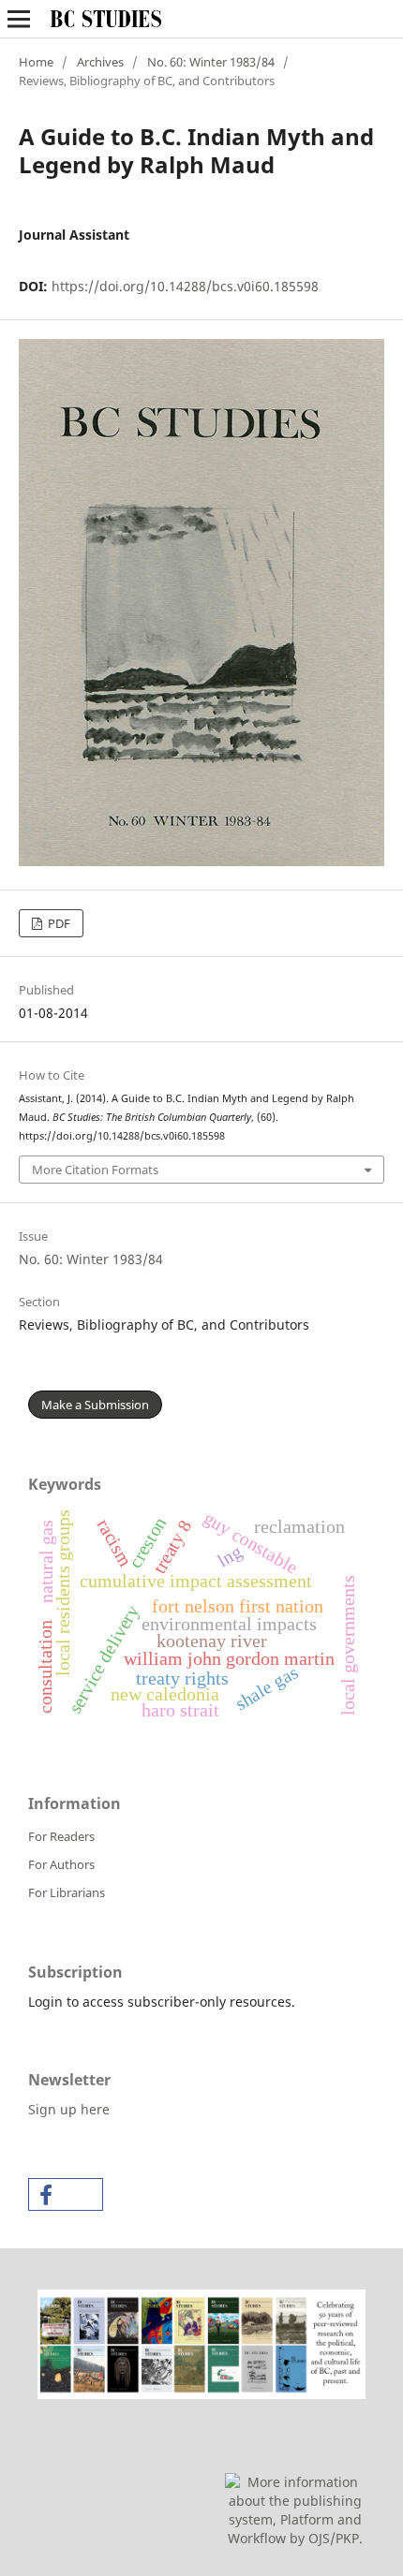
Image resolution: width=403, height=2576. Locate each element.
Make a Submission (95, 1405)
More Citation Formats (95, 1170)
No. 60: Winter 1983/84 (211, 62)
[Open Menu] (19, 19)
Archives (100, 62)
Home (36, 62)
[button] (66, 2194)
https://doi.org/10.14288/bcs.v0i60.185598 (185, 286)
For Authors (61, 1864)
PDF (58, 923)
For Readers (61, 1836)
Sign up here (69, 2109)
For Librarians (67, 1892)
